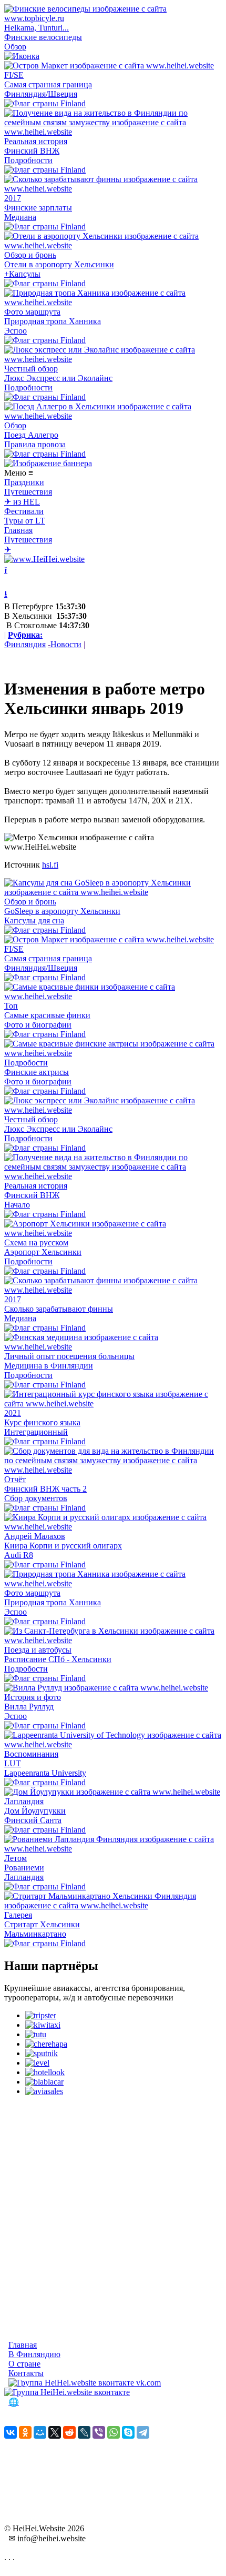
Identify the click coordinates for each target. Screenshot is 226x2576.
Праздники (24, 482)
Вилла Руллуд (29, 1707)
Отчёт (15, 1479)
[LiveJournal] (84, 2432)
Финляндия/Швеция (41, 94)
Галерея (18, 1915)
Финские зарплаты (38, 208)
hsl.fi (50, 865)
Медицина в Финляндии (49, 1366)
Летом (16, 1858)
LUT (13, 1763)
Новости (66, 644)
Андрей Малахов (35, 1536)
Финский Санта (33, 1820)
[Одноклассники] (25, 2432)
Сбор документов (36, 1498)
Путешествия (28, 492)
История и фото (33, 1697)
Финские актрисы (37, 1072)
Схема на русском (36, 1242)
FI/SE (14, 75)
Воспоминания (31, 1754)
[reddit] (69, 2432)
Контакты (26, 2373)
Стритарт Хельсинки (42, 1924)
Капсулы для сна (34, 920)
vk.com (147, 2383)
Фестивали (24, 511)
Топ (11, 1006)
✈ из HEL (22, 502)
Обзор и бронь (30, 255)
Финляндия (25, 644)
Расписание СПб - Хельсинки (58, 1659)
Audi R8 (19, 1555)
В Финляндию (34, 2354)
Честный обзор (31, 369)
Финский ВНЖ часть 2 (45, 1489)
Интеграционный (36, 1432)
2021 (13, 1413)
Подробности (28, 160)
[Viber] (99, 2432)
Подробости (26, 1063)
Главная (18, 530)
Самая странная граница (48, 84)
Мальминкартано (35, 1934)
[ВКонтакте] (11, 2432)
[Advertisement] (113, 2218)
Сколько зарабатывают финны (59, 1309)
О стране (24, 2364)
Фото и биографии (38, 1025)
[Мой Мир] (40, 2432)
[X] (55, 2432)
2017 (13, 198)
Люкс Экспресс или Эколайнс (58, 378)
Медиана (20, 217)
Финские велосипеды (43, 37)
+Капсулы (22, 274)
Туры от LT (25, 521)
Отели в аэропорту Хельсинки (59, 264)
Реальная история (36, 141)
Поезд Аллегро (31, 435)
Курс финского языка (42, 1422)
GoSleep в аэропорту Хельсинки (62, 911)
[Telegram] (143, 2432)
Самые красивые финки (47, 1015)
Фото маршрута (32, 312)
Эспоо (16, 331)
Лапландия (24, 1801)
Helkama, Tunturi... (37, 28)
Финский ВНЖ (32, 151)
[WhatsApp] (114, 2432)
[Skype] (128, 2432)
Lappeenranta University (45, 1773)
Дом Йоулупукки (35, 1811)
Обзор (15, 47)
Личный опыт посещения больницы (69, 1356)
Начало (17, 1205)
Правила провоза (35, 444)
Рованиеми (24, 1868)
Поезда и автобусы (38, 1650)
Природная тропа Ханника (53, 321)
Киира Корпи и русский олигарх (63, 1546)
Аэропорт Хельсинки (43, 1252)
